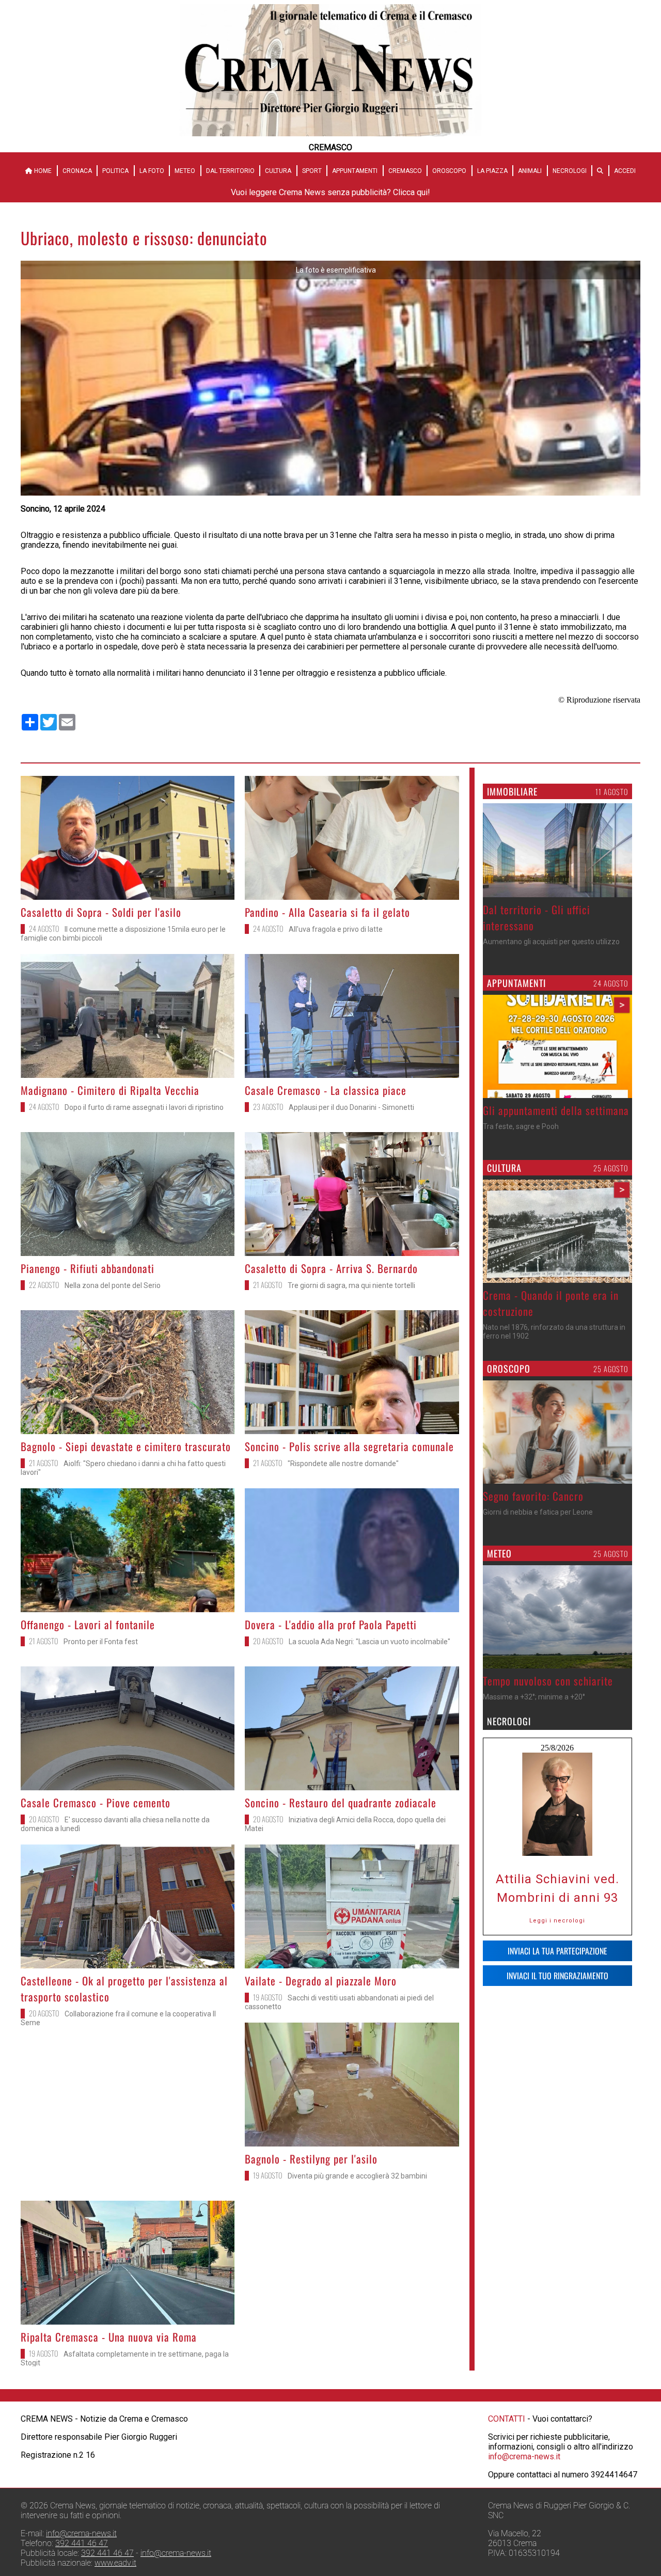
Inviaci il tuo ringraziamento (557, 1976)
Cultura (278, 171)
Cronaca (77, 171)
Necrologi (570, 171)
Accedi (625, 171)
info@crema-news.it (524, 2456)
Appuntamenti (355, 171)
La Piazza (492, 171)
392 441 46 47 (82, 2543)
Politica (115, 171)
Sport (312, 171)
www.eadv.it (115, 2563)
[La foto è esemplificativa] (330, 493)
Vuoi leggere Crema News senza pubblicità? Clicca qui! (330, 192)
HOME (42, 171)
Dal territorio (230, 171)
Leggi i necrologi (557, 1921)
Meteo (185, 171)
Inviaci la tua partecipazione (557, 1951)
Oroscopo (449, 171)
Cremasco (405, 171)
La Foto (152, 171)
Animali (530, 171)
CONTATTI (507, 2419)
